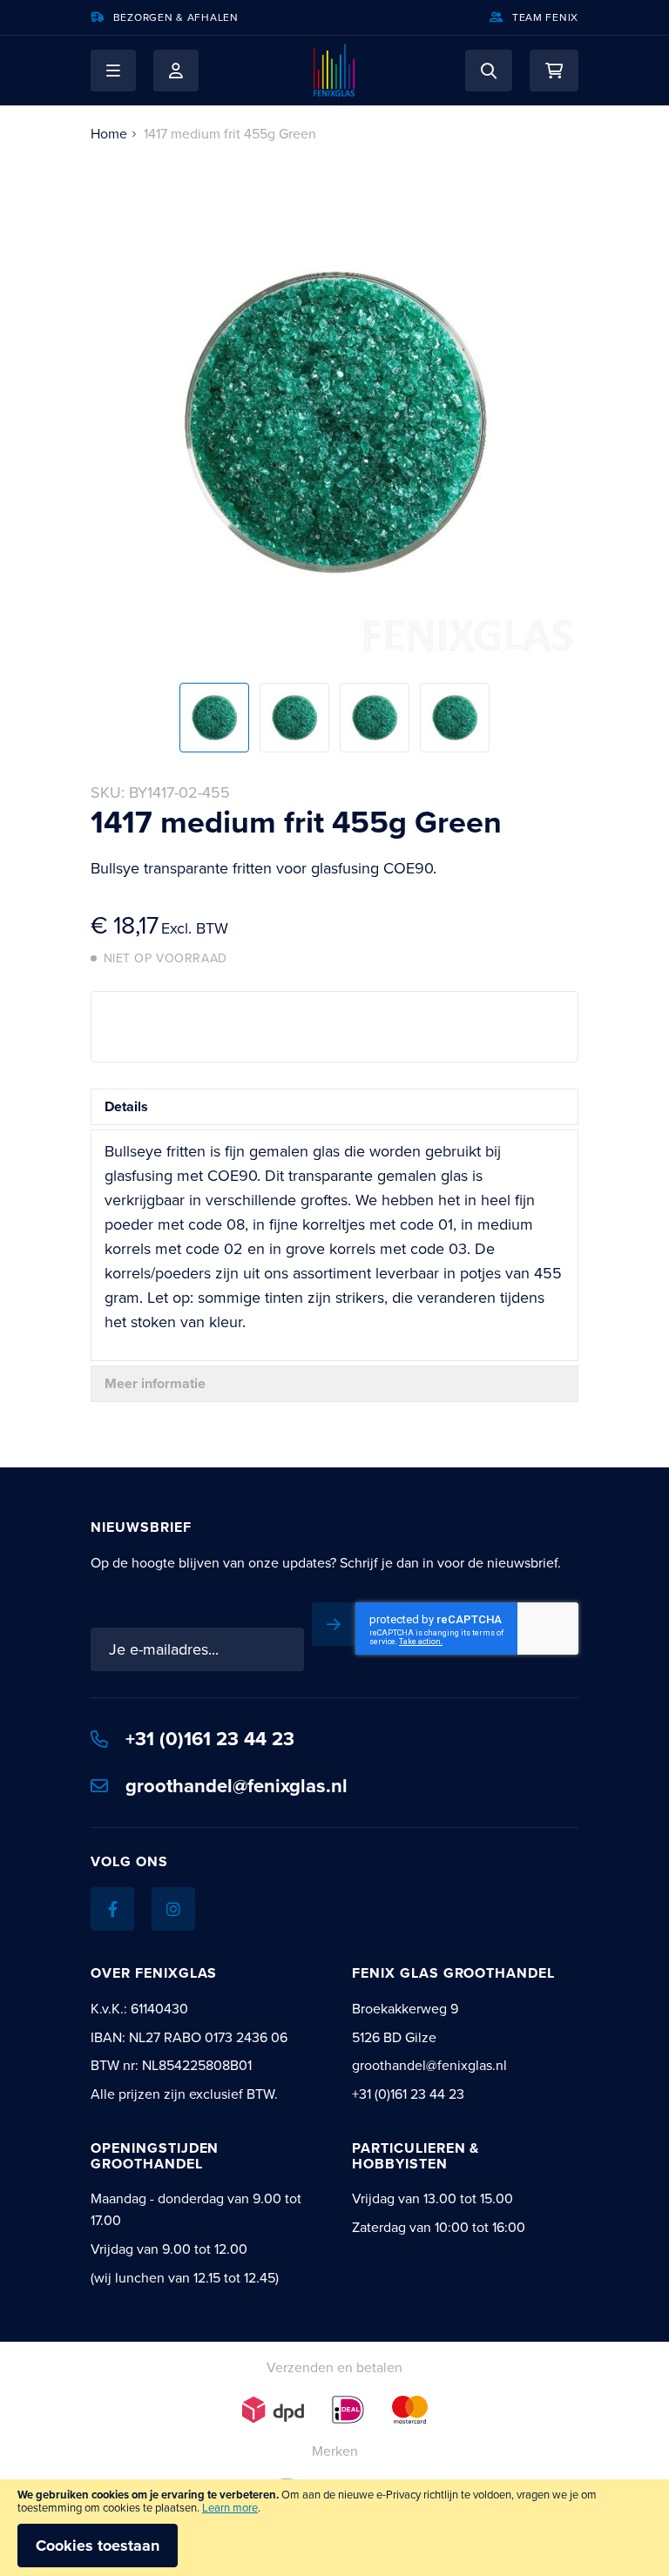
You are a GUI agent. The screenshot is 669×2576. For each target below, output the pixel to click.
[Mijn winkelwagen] (554, 71)
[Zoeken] (489, 71)
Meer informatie (155, 1383)
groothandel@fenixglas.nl (237, 1786)
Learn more (230, 2508)
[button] (113, 71)
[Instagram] (173, 1909)
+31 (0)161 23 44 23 (210, 1739)
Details (126, 1106)
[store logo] (334, 71)
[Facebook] (112, 1909)
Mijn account (176, 71)
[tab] (334, 1107)
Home (109, 134)
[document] (334, 2528)
